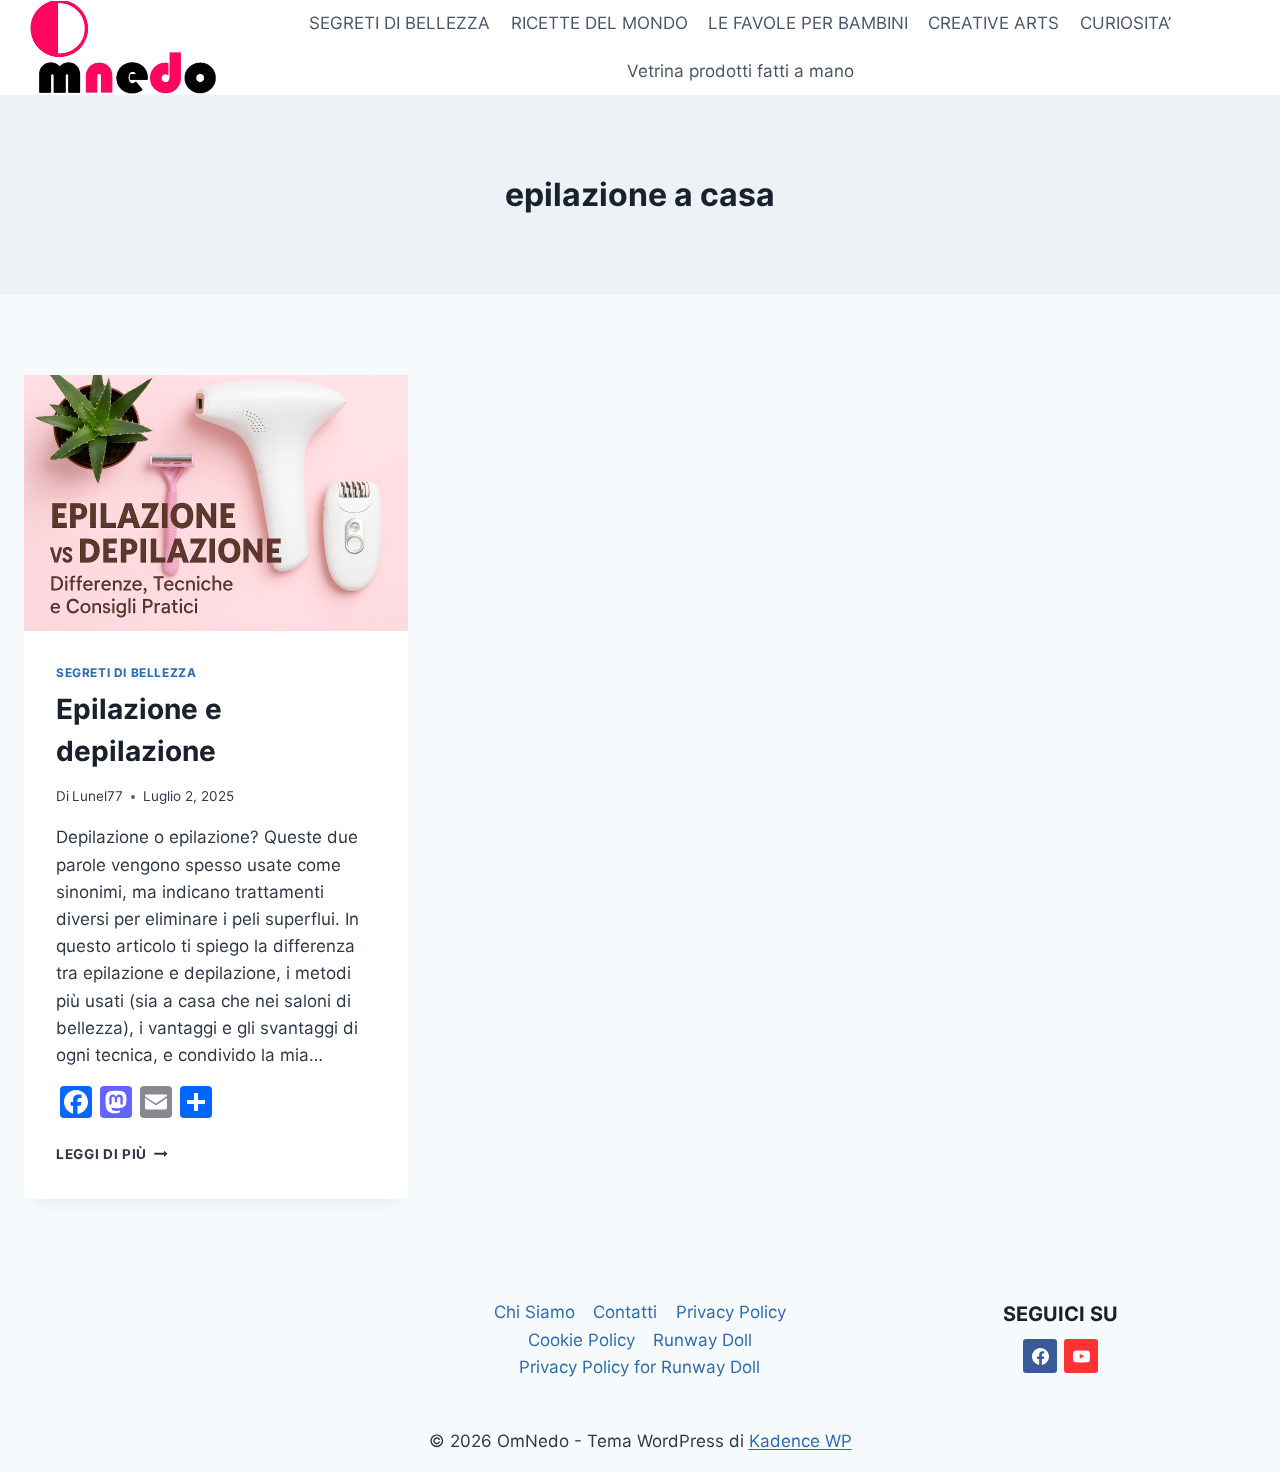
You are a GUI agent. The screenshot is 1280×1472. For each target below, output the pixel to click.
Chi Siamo (534, 1312)
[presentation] (216, 503)
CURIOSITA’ (1125, 23)
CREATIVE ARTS (993, 23)
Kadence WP (800, 1441)
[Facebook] (1040, 1356)
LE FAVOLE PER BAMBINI (808, 23)
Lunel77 (97, 796)
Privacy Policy (731, 1312)
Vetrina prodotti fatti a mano (740, 71)
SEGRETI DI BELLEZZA (399, 23)
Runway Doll (702, 1340)
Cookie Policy (581, 1340)
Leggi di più (112, 1154)
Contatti (625, 1312)
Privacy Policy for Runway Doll (639, 1367)
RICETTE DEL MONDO (599, 23)
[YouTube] (1081, 1356)
